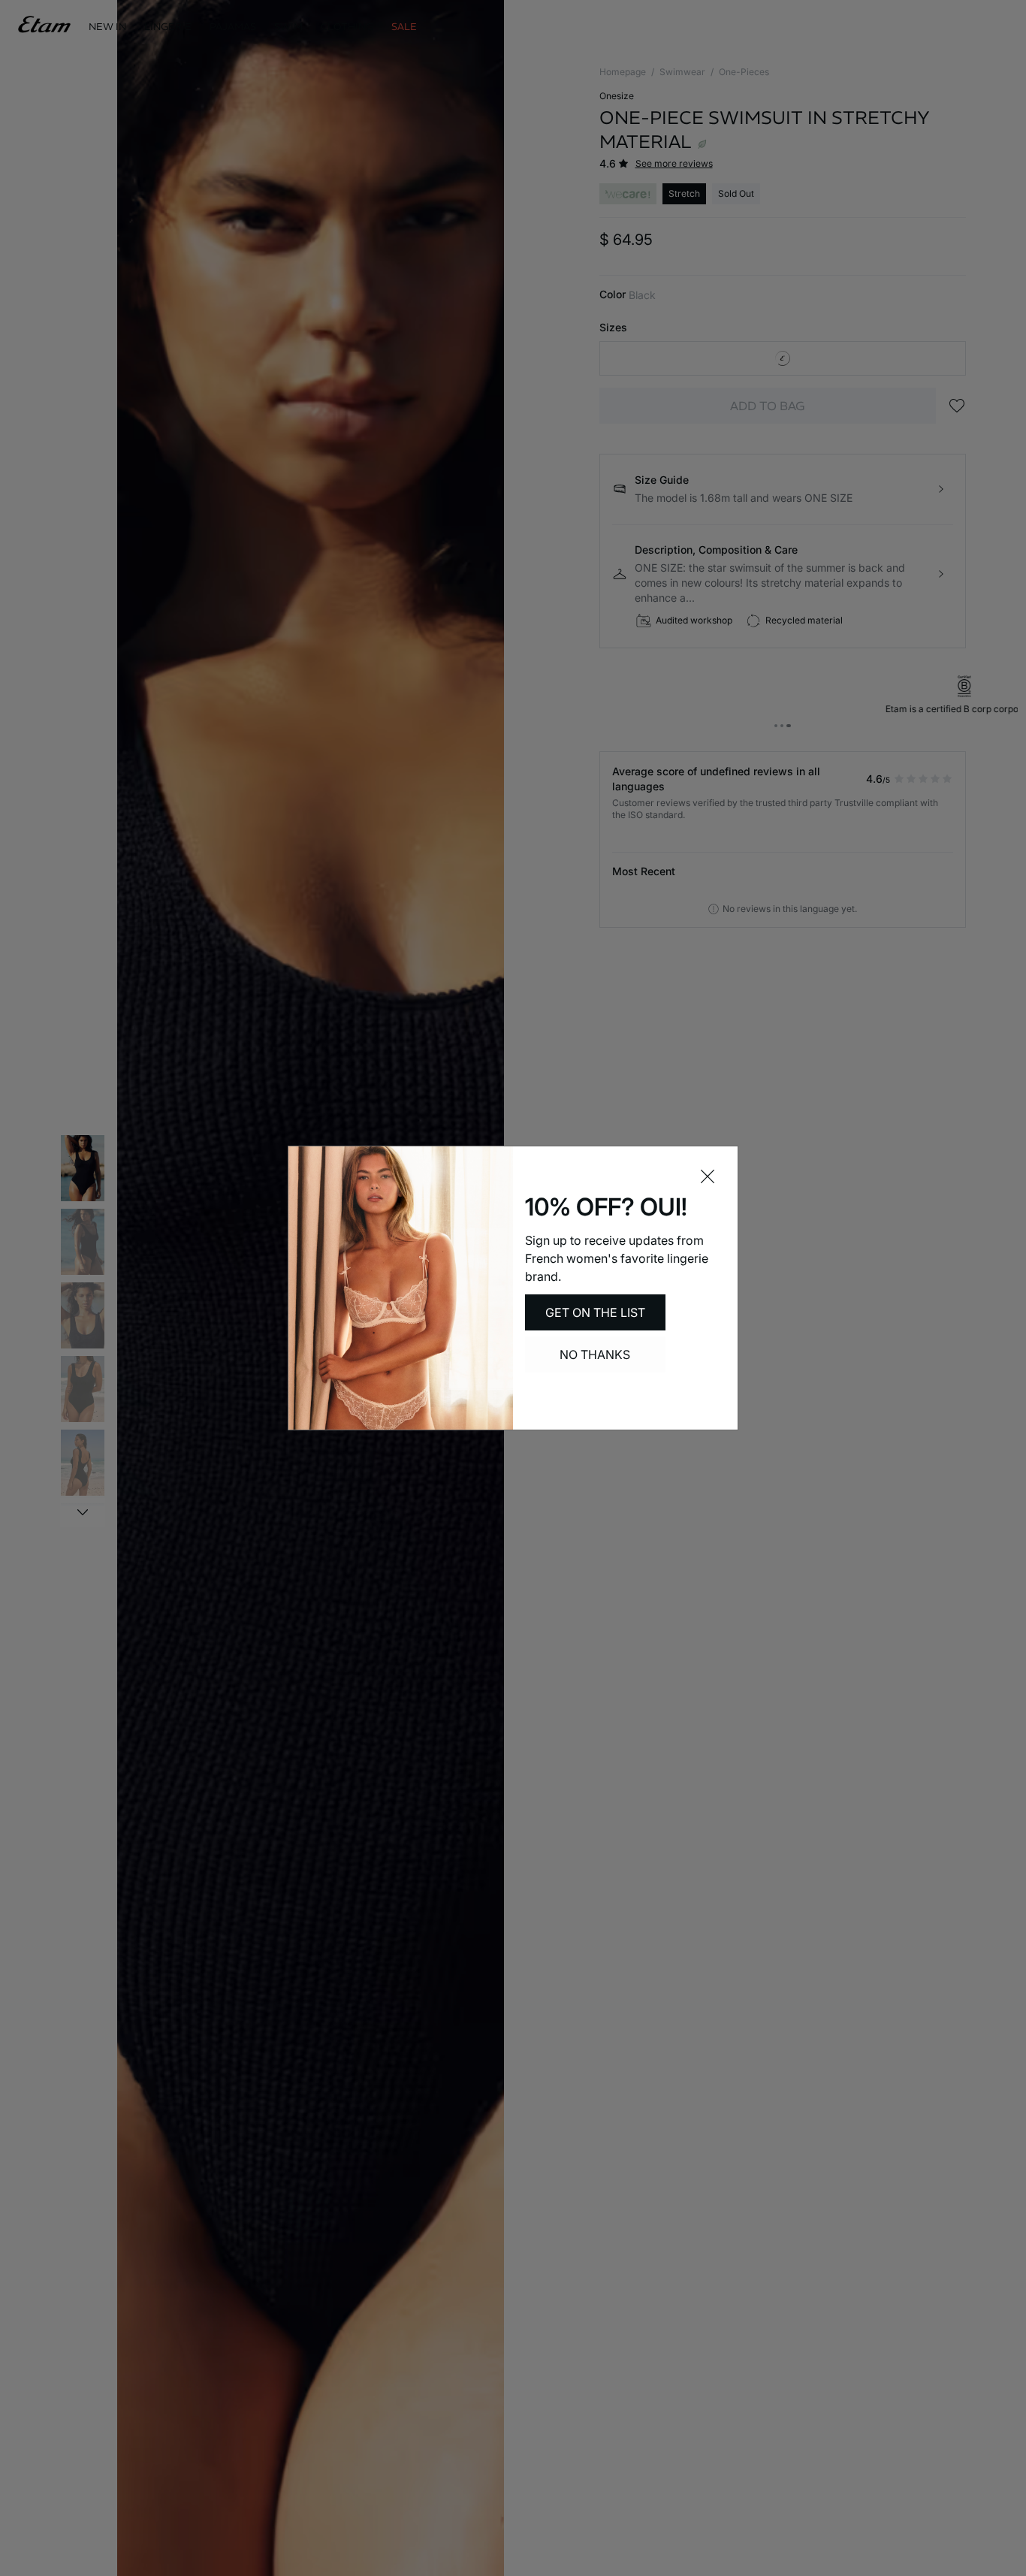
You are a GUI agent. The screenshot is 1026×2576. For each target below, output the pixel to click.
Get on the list (595, 1312)
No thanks (595, 1354)
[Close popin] (708, 1176)
